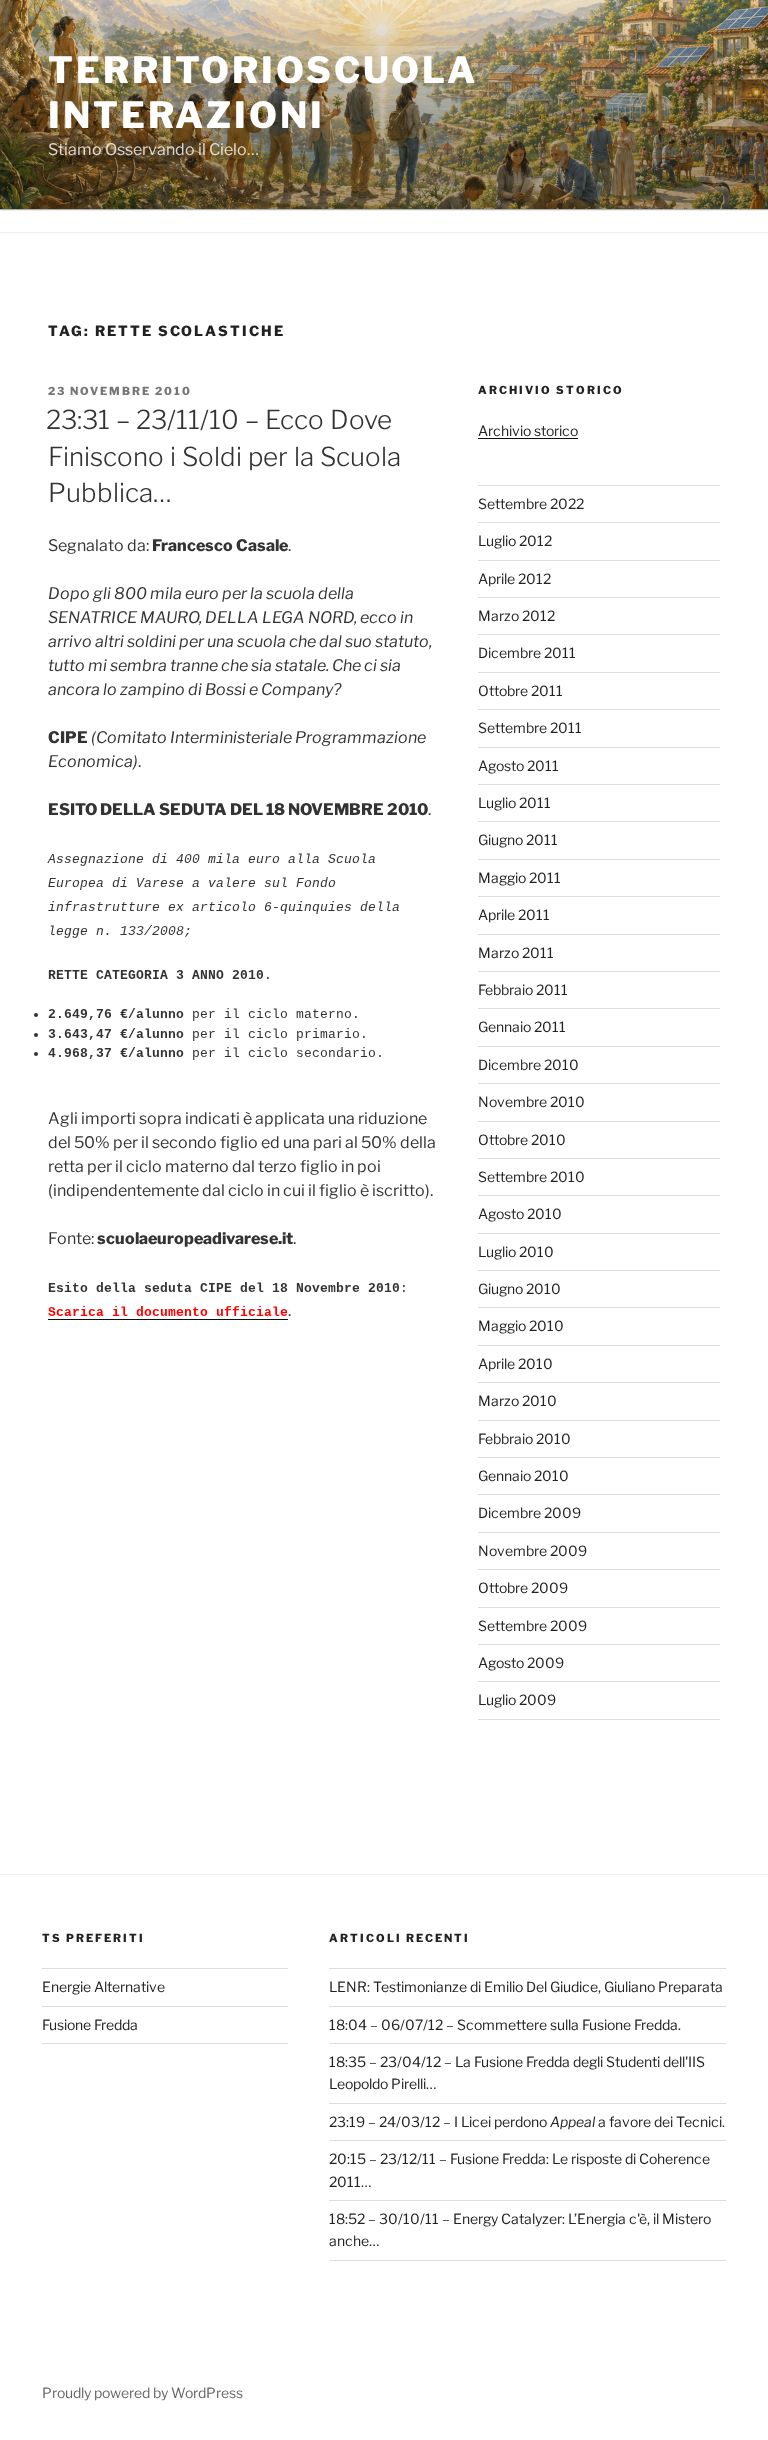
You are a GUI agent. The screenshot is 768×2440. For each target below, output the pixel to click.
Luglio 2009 (517, 1699)
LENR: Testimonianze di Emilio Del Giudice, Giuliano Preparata (526, 1986)
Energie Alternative (103, 1986)
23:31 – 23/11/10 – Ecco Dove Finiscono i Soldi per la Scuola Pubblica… (223, 456)
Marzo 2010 (517, 1400)
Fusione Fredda (90, 2024)
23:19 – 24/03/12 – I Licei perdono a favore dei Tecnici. (527, 2121)
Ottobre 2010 (522, 1139)
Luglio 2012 (515, 540)
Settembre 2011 (530, 727)
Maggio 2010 (521, 1325)
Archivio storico (528, 430)
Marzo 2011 (516, 952)
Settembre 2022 (531, 503)
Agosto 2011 (518, 765)
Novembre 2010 (531, 1101)
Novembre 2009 (532, 1550)
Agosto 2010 (520, 1213)
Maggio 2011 (519, 877)
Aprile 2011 (514, 914)
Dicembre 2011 (527, 652)
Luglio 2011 (514, 802)
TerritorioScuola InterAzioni (263, 92)
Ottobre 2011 (520, 690)
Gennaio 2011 (522, 1026)
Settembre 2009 (532, 1625)
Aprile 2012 (514, 578)
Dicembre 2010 (528, 1064)
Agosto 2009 (521, 1662)
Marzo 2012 (516, 615)
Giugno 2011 (518, 839)
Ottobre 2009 (523, 1587)
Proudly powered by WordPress (142, 2392)
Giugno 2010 (519, 1288)
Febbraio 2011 (523, 989)
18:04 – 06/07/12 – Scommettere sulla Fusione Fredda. (505, 2024)
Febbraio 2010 (524, 1438)
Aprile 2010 (515, 1363)
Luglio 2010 (516, 1251)
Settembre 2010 (531, 1176)
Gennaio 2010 (523, 1475)
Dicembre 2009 (529, 1512)
